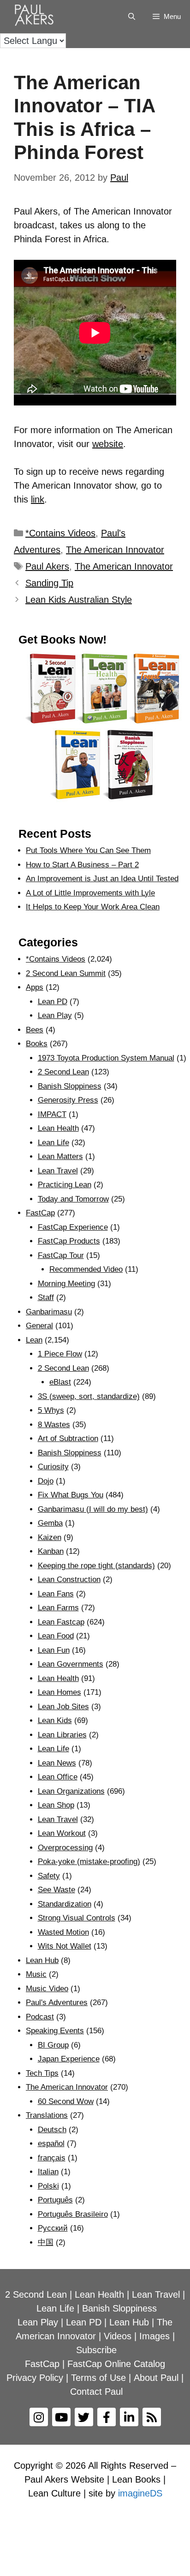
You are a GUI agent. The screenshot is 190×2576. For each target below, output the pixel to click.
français (52, 2158)
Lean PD (53, 1002)
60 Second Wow (66, 2101)
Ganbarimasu (49, 1312)
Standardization (65, 1904)
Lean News (57, 1763)
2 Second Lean (63, 1072)
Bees (35, 1030)
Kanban (51, 1551)
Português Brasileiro (73, 2214)
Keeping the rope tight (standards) (96, 1566)
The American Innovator (115, 550)
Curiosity (53, 1467)
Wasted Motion (63, 1932)
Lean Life (53, 1143)
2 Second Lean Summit (66, 973)
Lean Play (55, 1015)
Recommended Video (86, 1269)
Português (55, 2200)
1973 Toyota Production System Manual (106, 1058)
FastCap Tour (61, 1255)
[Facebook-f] (107, 2417)
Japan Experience (69, 2059)
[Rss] (152, 2417)
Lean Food (56, 1636)
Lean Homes (59, 1692)
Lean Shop (56, 1805)
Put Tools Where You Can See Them (88, 850)
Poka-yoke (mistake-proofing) (89, 1861)
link (38, 499)
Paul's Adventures (57, 2003)
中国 (46, 2242)
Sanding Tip (49, 583)
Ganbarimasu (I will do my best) (93, 1509)
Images (154, 2336)
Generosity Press (68, 1100)
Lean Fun (54, 1650)
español (51, 2144)
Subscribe (96, 2350)
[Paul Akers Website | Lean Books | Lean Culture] (36, 17)
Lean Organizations (71, 1791)
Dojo (46, 1481)
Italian (48, 2172)
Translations (47, 2115)
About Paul (156, 2378)
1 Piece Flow (60, 1354)
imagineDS (140, 2493)
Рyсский (53, 2228)
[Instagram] (39, 2417)
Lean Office (58, 1777)
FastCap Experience (73, 1227)
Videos (118, 2336)
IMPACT (52, 1114)
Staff (46, 1297)
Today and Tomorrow (73, 1199)
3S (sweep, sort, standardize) (89, 1396)
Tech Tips (42, 2073)
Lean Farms (58, 1608)
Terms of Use (98, 2378)
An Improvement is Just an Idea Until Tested (102, 879)
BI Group (53, 2045)
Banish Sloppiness (70, 1086)
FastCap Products (69, 1241)
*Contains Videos (60, 533)
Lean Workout (62, 1833)
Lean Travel (58, 1171)
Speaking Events (55, 2031)
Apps (35, 987)
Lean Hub (42, 1960)
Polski (48, 2186)
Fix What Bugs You (71, 1495)
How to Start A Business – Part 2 (82, 865)
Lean (34, 1340)
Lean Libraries (62, 1735)
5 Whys (51, 1410)
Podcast (40, 2017)
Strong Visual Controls (77, 1918)
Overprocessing (65, 1848)
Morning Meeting (66, 1284)
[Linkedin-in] (129, 2417)
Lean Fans (56, 1594)
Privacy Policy (35, 2378)
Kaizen (50, 1537)
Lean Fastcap (61, 1622)
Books (37, 1044)
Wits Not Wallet (65, 1946)
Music (36, 1974)
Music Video (47, 1989)
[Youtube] (61, 2417)
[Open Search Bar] (131, 17)
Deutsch (52, 2130)
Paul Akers (47, 566)
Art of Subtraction (68, 1438)
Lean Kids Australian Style (79, 600)
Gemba (50, 1523)
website (108, 444)
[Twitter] (84, 2417)
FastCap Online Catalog (116, 2364)
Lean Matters (60, 1156)
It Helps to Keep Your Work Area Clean (93, 907)
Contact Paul (96, 2392)
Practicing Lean (65, 1185)
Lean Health (58, 1128)
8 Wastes (54, 1425)
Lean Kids (55, 1720)
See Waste (56, 1890)
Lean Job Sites (63, 1707)
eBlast (60, 1382)
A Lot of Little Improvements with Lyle (90, 893)
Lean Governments (71, 1664)
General (39, 1326)
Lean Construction (69, 1579)
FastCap (40, 1213)
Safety (49, 1876)
